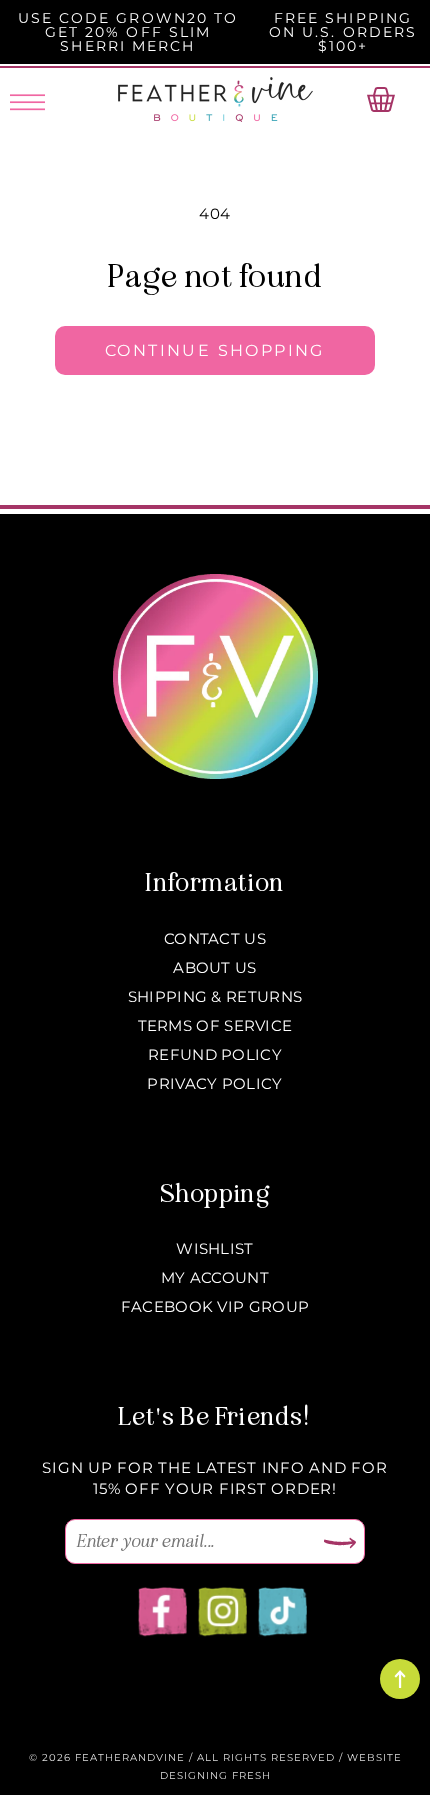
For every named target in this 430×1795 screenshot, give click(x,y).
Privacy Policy (214, 1083)
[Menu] (27, 99)
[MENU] (27, 99)
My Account (215, 1277)
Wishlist (214, 1248)
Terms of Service (215, 1025)
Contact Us (215, 938)
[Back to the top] (400, 1679)
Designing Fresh (215, 1775)
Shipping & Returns (215, 996)
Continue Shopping (215, 350)
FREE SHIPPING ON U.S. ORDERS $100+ (343, 32)
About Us (214, 967)
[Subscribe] (340, 1544)
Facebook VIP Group (215, 1306)
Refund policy (215, 1054)
